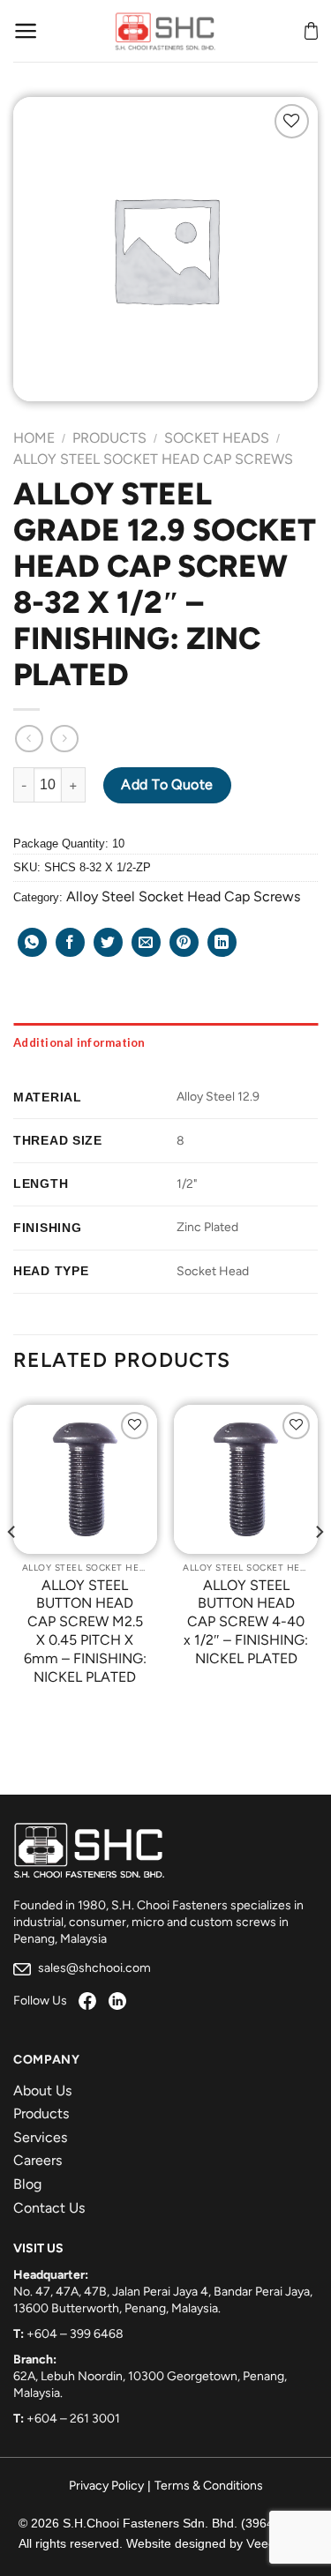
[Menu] (26, 31)
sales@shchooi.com (93, 1968)
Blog (27, 2184)
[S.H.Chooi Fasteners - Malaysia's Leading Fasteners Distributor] (166, 31)
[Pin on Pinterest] (184, 942)
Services (40, 2137)
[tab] (165, 1042)
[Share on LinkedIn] (222, 942)
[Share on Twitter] (108, 942)
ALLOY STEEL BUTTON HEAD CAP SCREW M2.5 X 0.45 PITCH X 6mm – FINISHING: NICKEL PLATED (85, 1631)
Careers (38, 2160)
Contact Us (49, 2208)
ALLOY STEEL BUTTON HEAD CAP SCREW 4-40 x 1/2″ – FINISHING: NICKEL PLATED (246, 1622)
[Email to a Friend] (146, 942)
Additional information (79, 1042)
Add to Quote (167, 784)
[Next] (319, 1567)
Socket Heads (217, 438)
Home (34, 438)
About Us (42, 2091)
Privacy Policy (106, 2486)
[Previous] (12, 1567)
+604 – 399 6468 (75, 2334)
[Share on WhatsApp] (32, 942)
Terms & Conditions (209, 2486)
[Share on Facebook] (70, 942)
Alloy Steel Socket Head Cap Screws (153, 459)
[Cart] (311, 31)
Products (109, 438)
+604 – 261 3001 (73, 2419)
